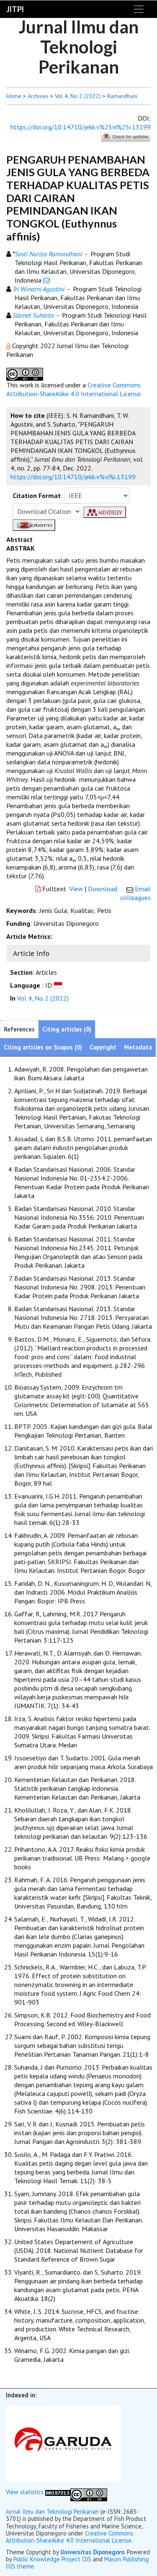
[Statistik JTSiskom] (58, 2492)
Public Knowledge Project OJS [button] (52, 2559)
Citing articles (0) (67, 1029)
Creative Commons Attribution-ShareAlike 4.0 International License (73, 389)
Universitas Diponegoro (92, 2552)
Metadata (138, 1047)
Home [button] (14, 96)
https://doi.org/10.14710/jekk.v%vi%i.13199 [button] (73, 477)
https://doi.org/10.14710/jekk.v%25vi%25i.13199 (81, 127)
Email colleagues (135, 893)
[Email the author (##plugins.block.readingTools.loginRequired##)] (46, 280)
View (76, 889)
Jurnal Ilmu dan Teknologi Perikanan (52, 2512)
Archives (38, 96)
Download (103, 889)
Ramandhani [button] (122, 96)
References (19, 1029)
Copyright (103, 1047)
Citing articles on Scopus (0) (43, 1047)
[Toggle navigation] (139, 9)
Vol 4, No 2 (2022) (78, 96)
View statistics (25, 2492)
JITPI (15, 9)
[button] (9, 346)
